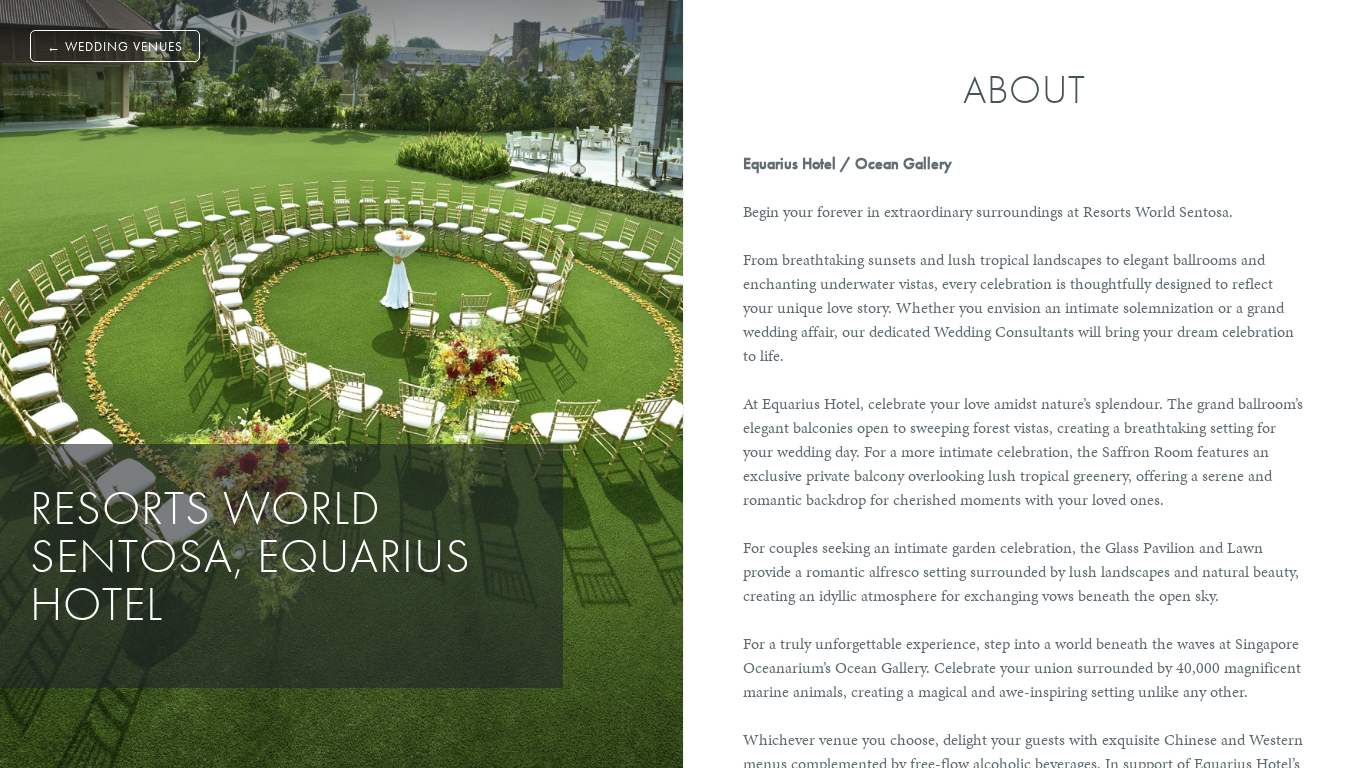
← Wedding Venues (115, 46)
